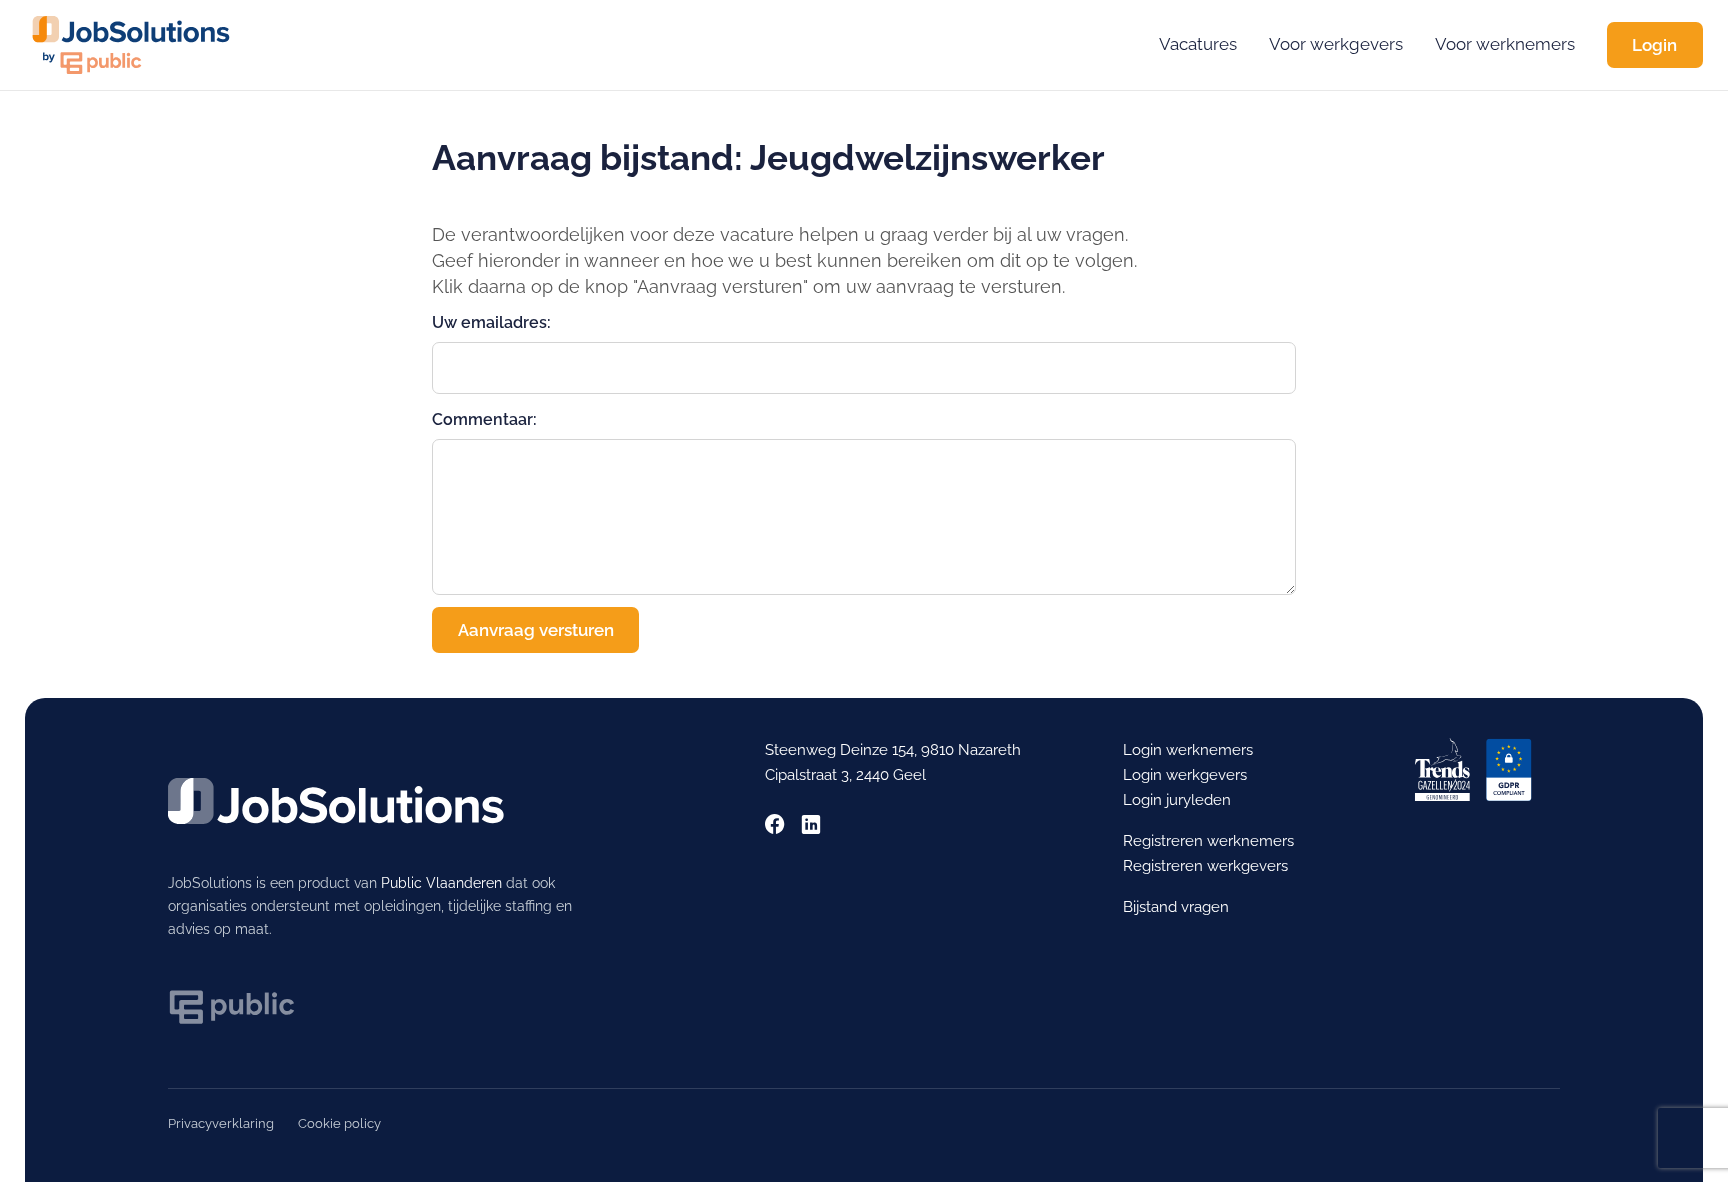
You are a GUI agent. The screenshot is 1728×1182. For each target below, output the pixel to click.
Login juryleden (1177, 800)
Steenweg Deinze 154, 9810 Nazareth (893, 750)
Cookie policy (339, 1123)
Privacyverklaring (221, 1123)
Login (1654, 45)
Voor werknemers (1505, 44)
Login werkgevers (1185, 775)
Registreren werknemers (1208, 841)
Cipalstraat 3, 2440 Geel (845, 775)
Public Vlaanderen (441, 883)
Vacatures (1198, 44)
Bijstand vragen (1176, 907)
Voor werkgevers (1336, 44)
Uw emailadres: (491, 322)
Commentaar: (484, 419)
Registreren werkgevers (1205, 866)
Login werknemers (1188, 750)
